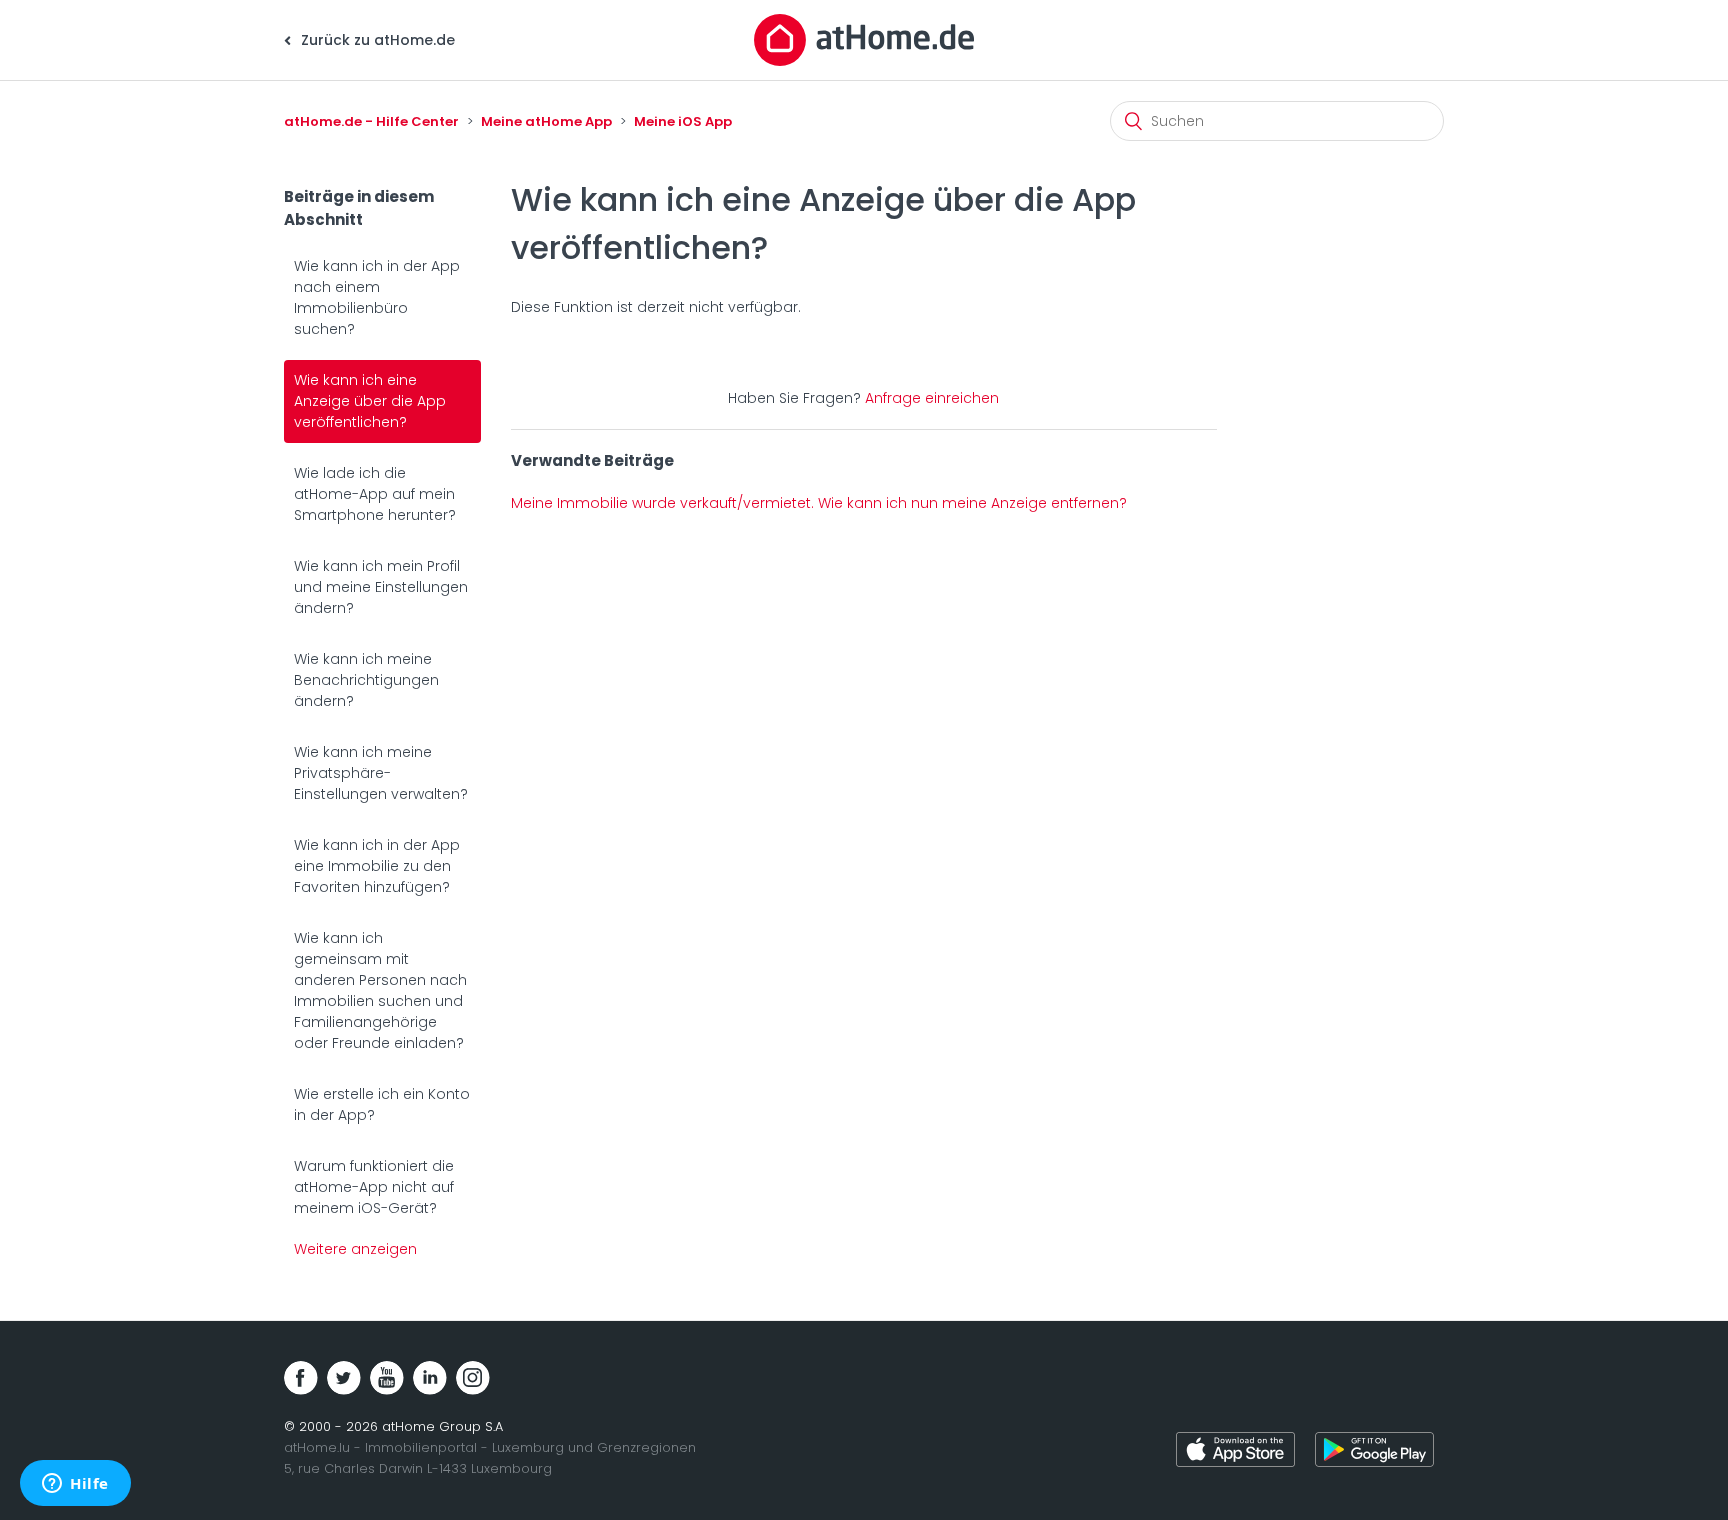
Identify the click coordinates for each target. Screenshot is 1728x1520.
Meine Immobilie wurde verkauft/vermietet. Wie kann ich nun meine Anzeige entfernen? (819, 503)
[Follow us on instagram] (473, 1378)
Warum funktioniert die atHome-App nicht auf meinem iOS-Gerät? (374, 1187)
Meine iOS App (683, 121)
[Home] (864, 39)
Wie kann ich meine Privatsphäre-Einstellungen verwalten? (381, 773)
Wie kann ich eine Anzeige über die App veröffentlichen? (370, 401)
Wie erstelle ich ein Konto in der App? (382, 1104)
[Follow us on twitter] (344, 1378)
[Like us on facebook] (301, 1378)
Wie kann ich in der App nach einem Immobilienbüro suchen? (377, 297)
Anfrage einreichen (932, 398)
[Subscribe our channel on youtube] (387, 1378)
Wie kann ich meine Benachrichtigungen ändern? (366, 680)
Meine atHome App (546, 121)
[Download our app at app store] (1235, 1452)
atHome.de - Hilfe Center (371, 121)
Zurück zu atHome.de (376, 40)
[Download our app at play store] (1374, 1452)
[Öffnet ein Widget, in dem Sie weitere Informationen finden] (75, 1485)
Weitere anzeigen (355, 1249)
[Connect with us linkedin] (430, 1378)
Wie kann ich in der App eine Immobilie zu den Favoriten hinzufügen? (377, 866)
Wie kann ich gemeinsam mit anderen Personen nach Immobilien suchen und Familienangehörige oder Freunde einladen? (380, 990)
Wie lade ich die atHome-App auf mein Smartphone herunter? (375, 494)
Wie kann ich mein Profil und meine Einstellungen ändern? (381, 587)
